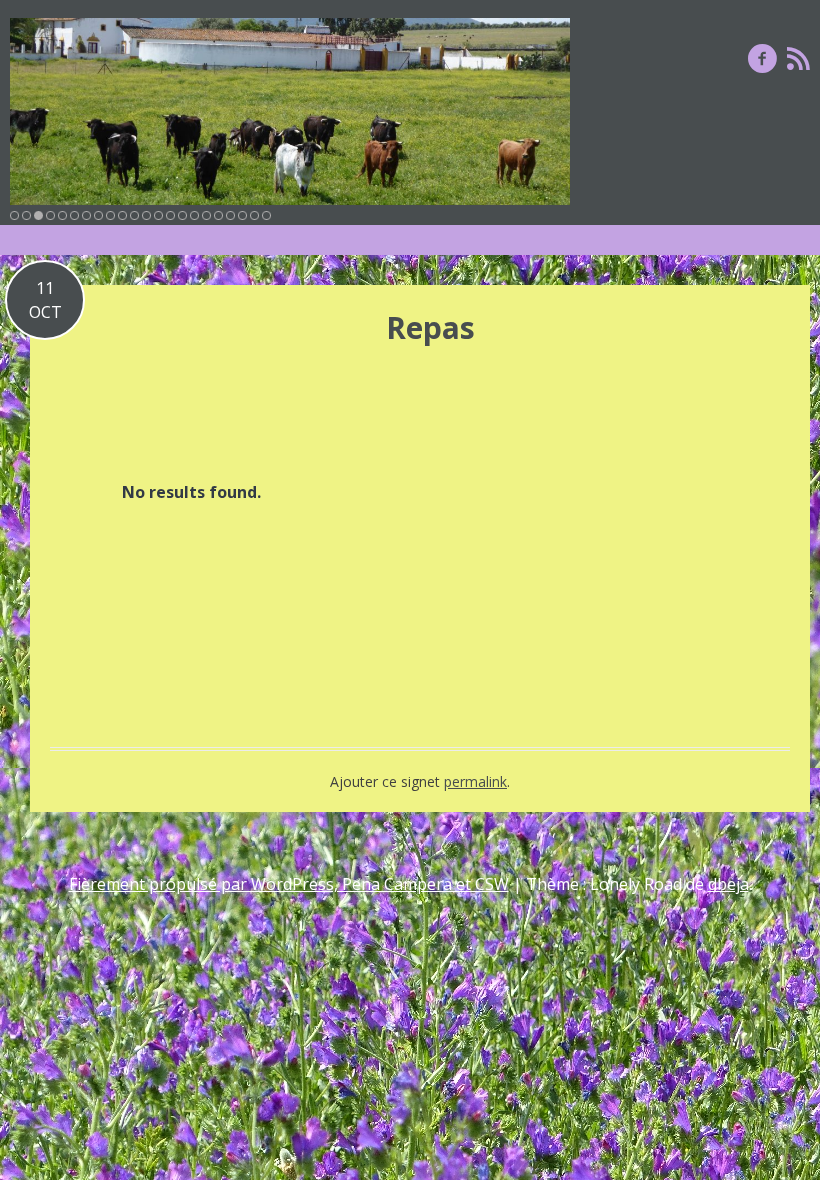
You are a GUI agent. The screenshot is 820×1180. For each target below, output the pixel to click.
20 (242, 215)
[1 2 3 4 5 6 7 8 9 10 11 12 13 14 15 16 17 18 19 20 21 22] (290, 111)
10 (122, 215)
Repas (430, 327)
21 (254, 215)
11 (134, 215)
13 (158, 215)
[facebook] (762, 58)
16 (194, 215)
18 (218, 215)
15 (182, 215)
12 (146, 215)
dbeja (728, 884)
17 (206, 215)
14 (170, 215)
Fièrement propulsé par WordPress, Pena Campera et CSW (289, 884)
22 (266, 215)
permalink (475, 781)
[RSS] (798, 58)
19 (230, 215)
